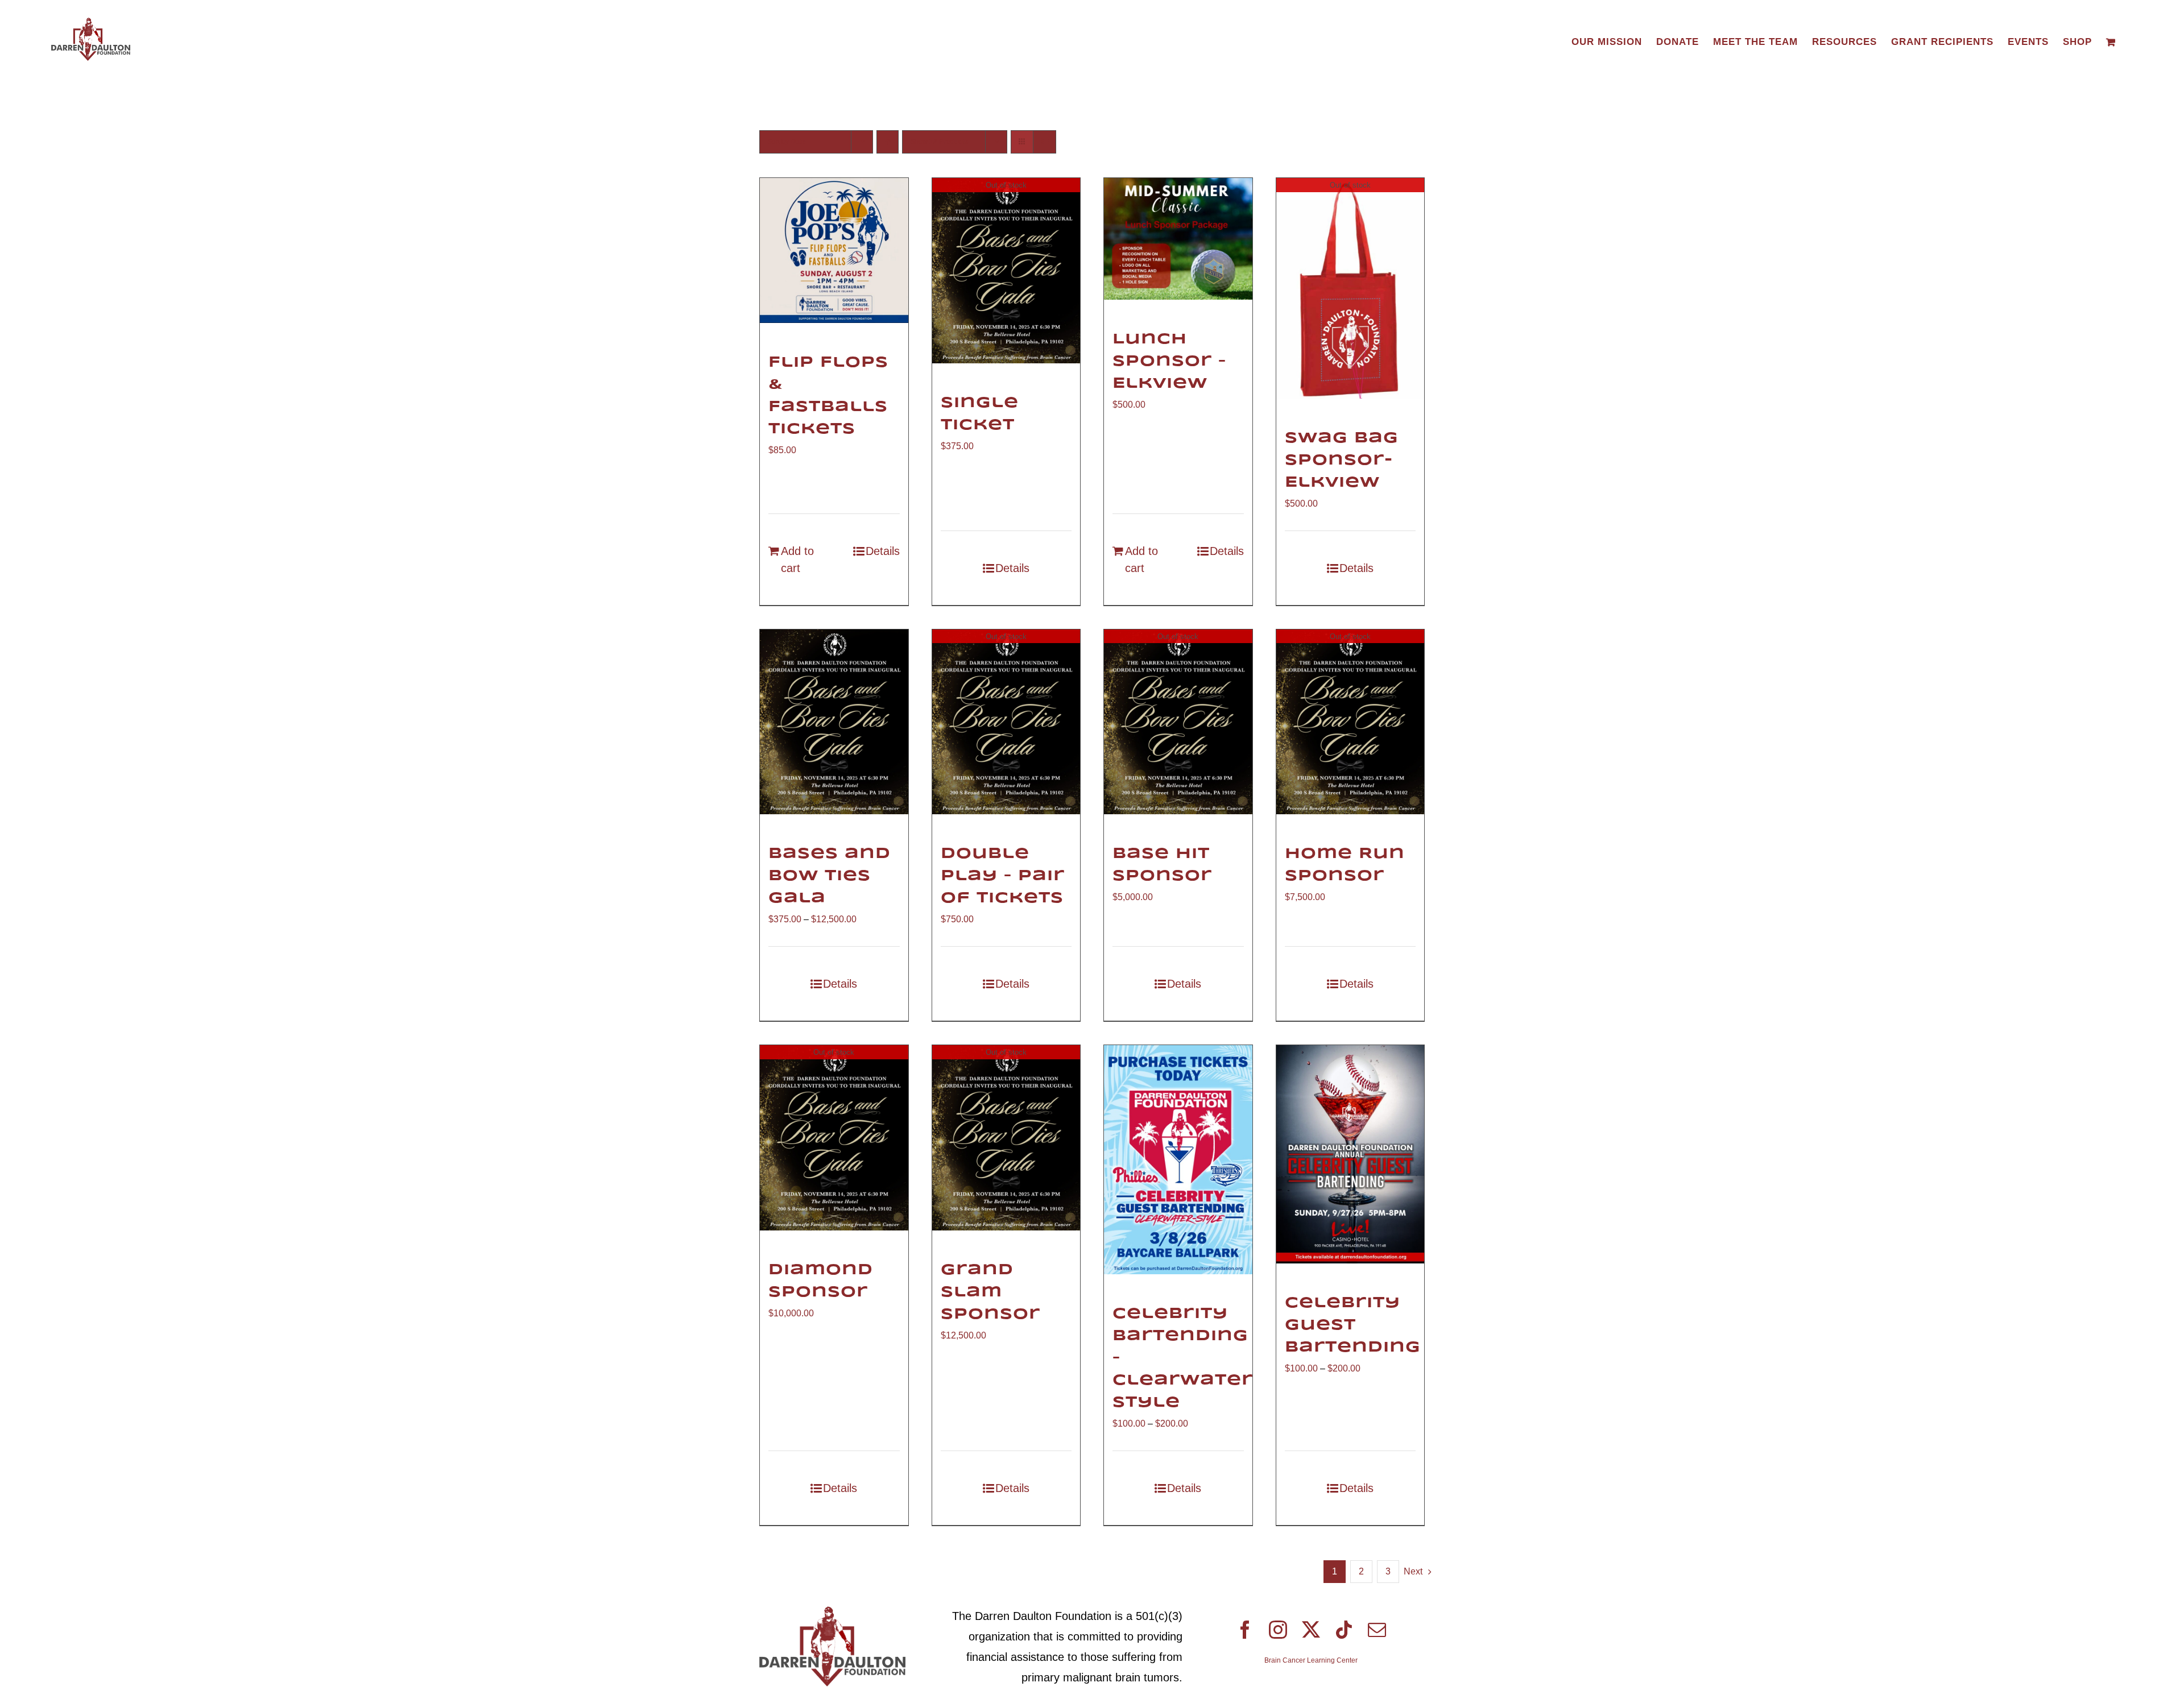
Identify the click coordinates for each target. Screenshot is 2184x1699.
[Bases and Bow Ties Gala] (834, 722)
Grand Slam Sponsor (990, 1292)
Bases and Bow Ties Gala (830, 876)
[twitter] (1311, 1630)
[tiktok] (1344, 1630)
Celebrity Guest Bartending (1353, 1325)
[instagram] (1278, 1630)
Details (883, 551)
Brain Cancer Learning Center (1311, 1660)
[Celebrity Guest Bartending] (1350, 1154)
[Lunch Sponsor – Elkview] (1178, 239)
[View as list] (1045, 142)
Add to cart (797, 560)
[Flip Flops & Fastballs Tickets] (834, 250)
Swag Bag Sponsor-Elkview (1342, 460)
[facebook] (1245, 1630)
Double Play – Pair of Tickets (1003, 876)
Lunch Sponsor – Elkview (1169, 361)
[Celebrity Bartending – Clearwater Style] (1178, 1159)
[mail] (1377, 1630)
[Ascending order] (888, 142)
